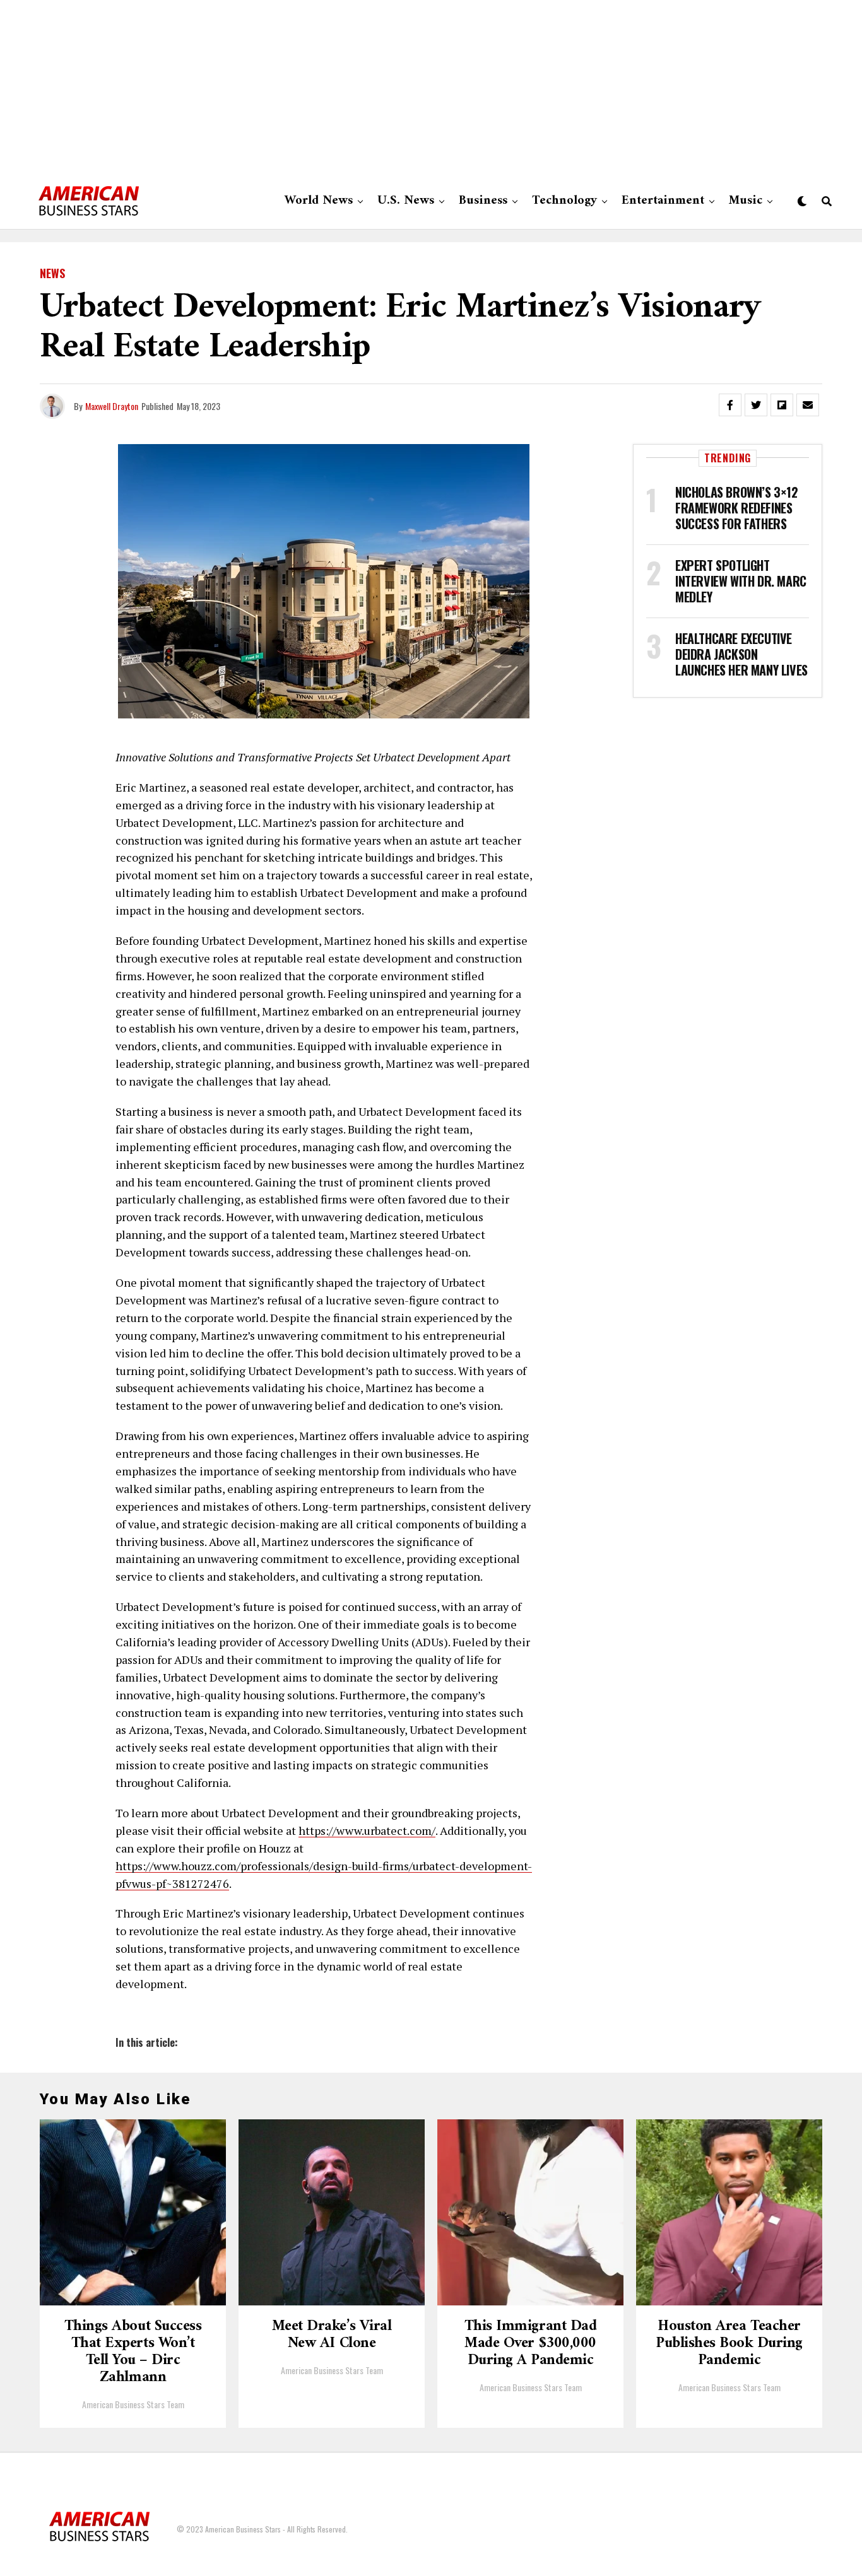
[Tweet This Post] (756, 405)
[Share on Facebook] (730, 405)
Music (746, 201)
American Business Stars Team (133, 2404)
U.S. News (406, 201)
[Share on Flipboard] (782, 405)
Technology (564, 201)
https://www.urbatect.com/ (367, 1830)
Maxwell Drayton (112, 406)
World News (319, 201)
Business (483, 201)
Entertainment (663, 201)
